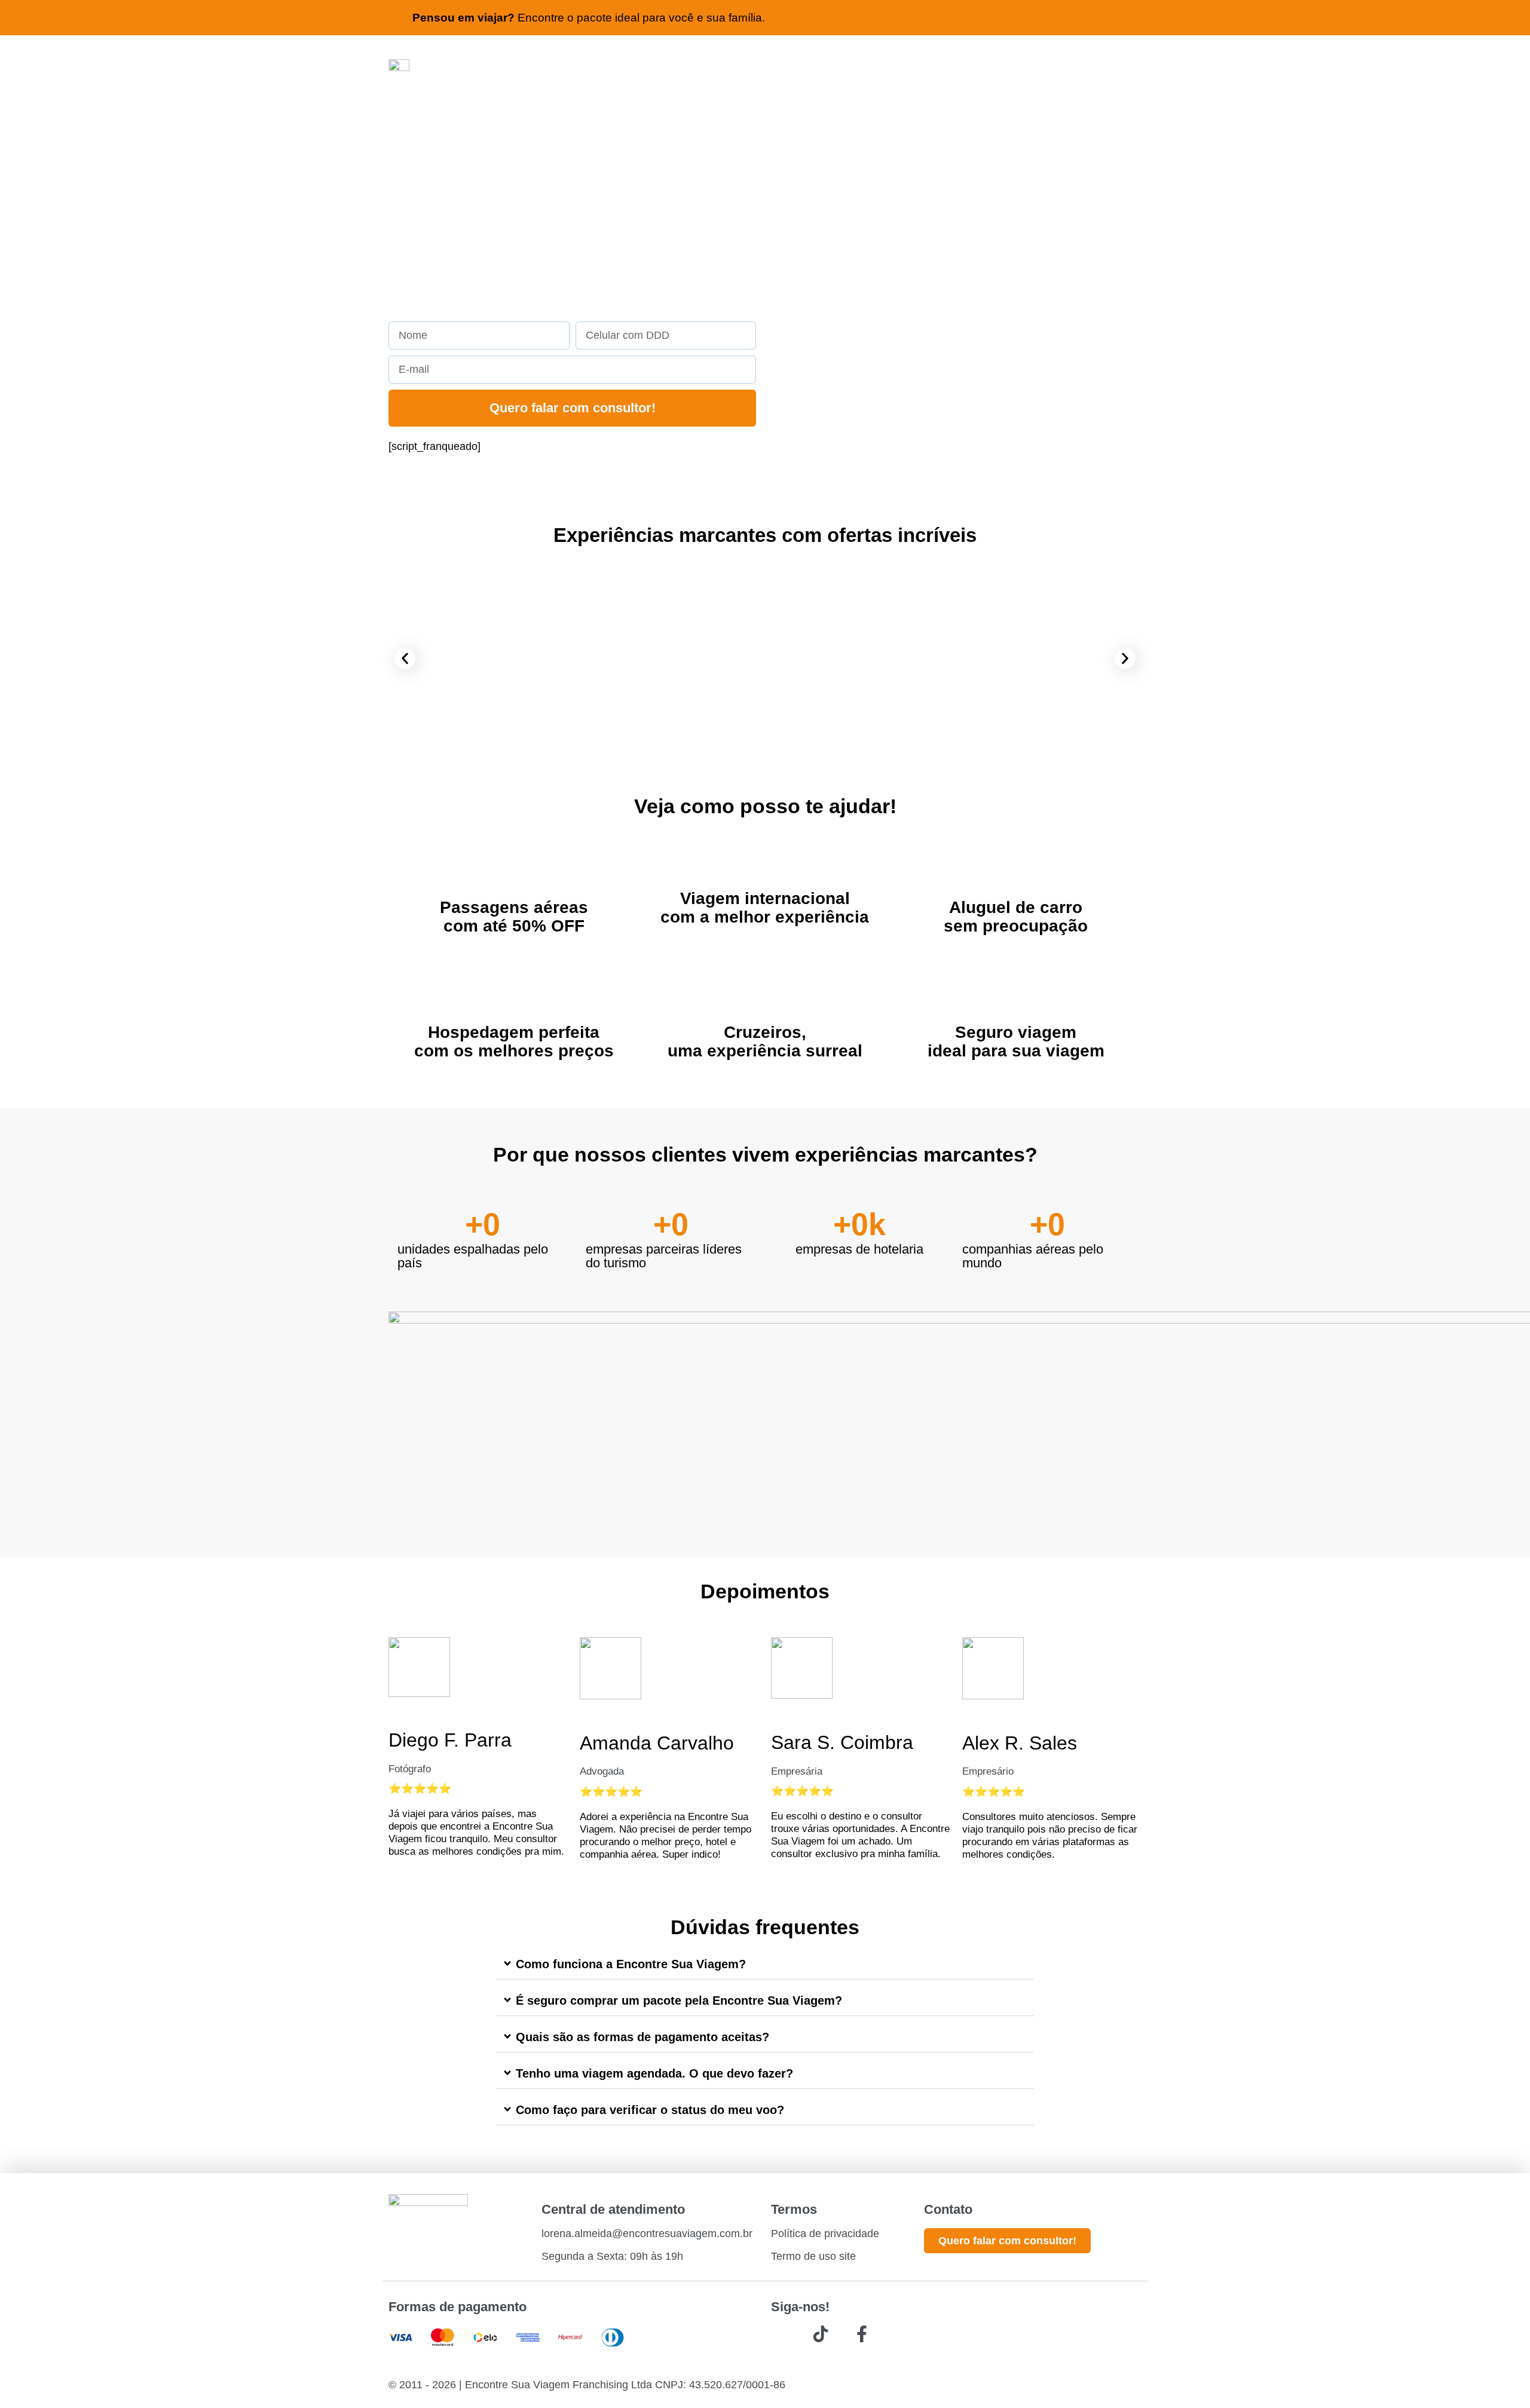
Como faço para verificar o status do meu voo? (650, 2110)
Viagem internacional (765, 898)
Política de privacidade (825, 2234)
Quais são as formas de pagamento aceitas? (642, 2037)
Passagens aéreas (514, 907)
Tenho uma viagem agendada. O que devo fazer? (654, 2073)
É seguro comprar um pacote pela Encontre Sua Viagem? (679, 2000)
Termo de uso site (813, 2256)
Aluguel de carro (1016, 907)
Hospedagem (481, 1032)
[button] (405, 659)
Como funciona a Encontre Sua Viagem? (631, 1964)
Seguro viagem (1016, 1032)
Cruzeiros (763, 1032)
